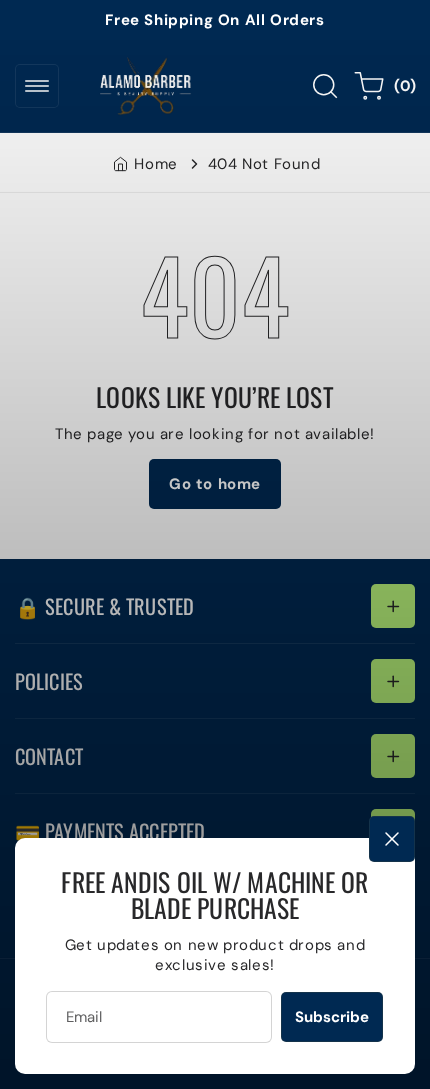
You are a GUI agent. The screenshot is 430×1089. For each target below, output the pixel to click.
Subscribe (332, 1017)
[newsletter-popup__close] (392, 839)
